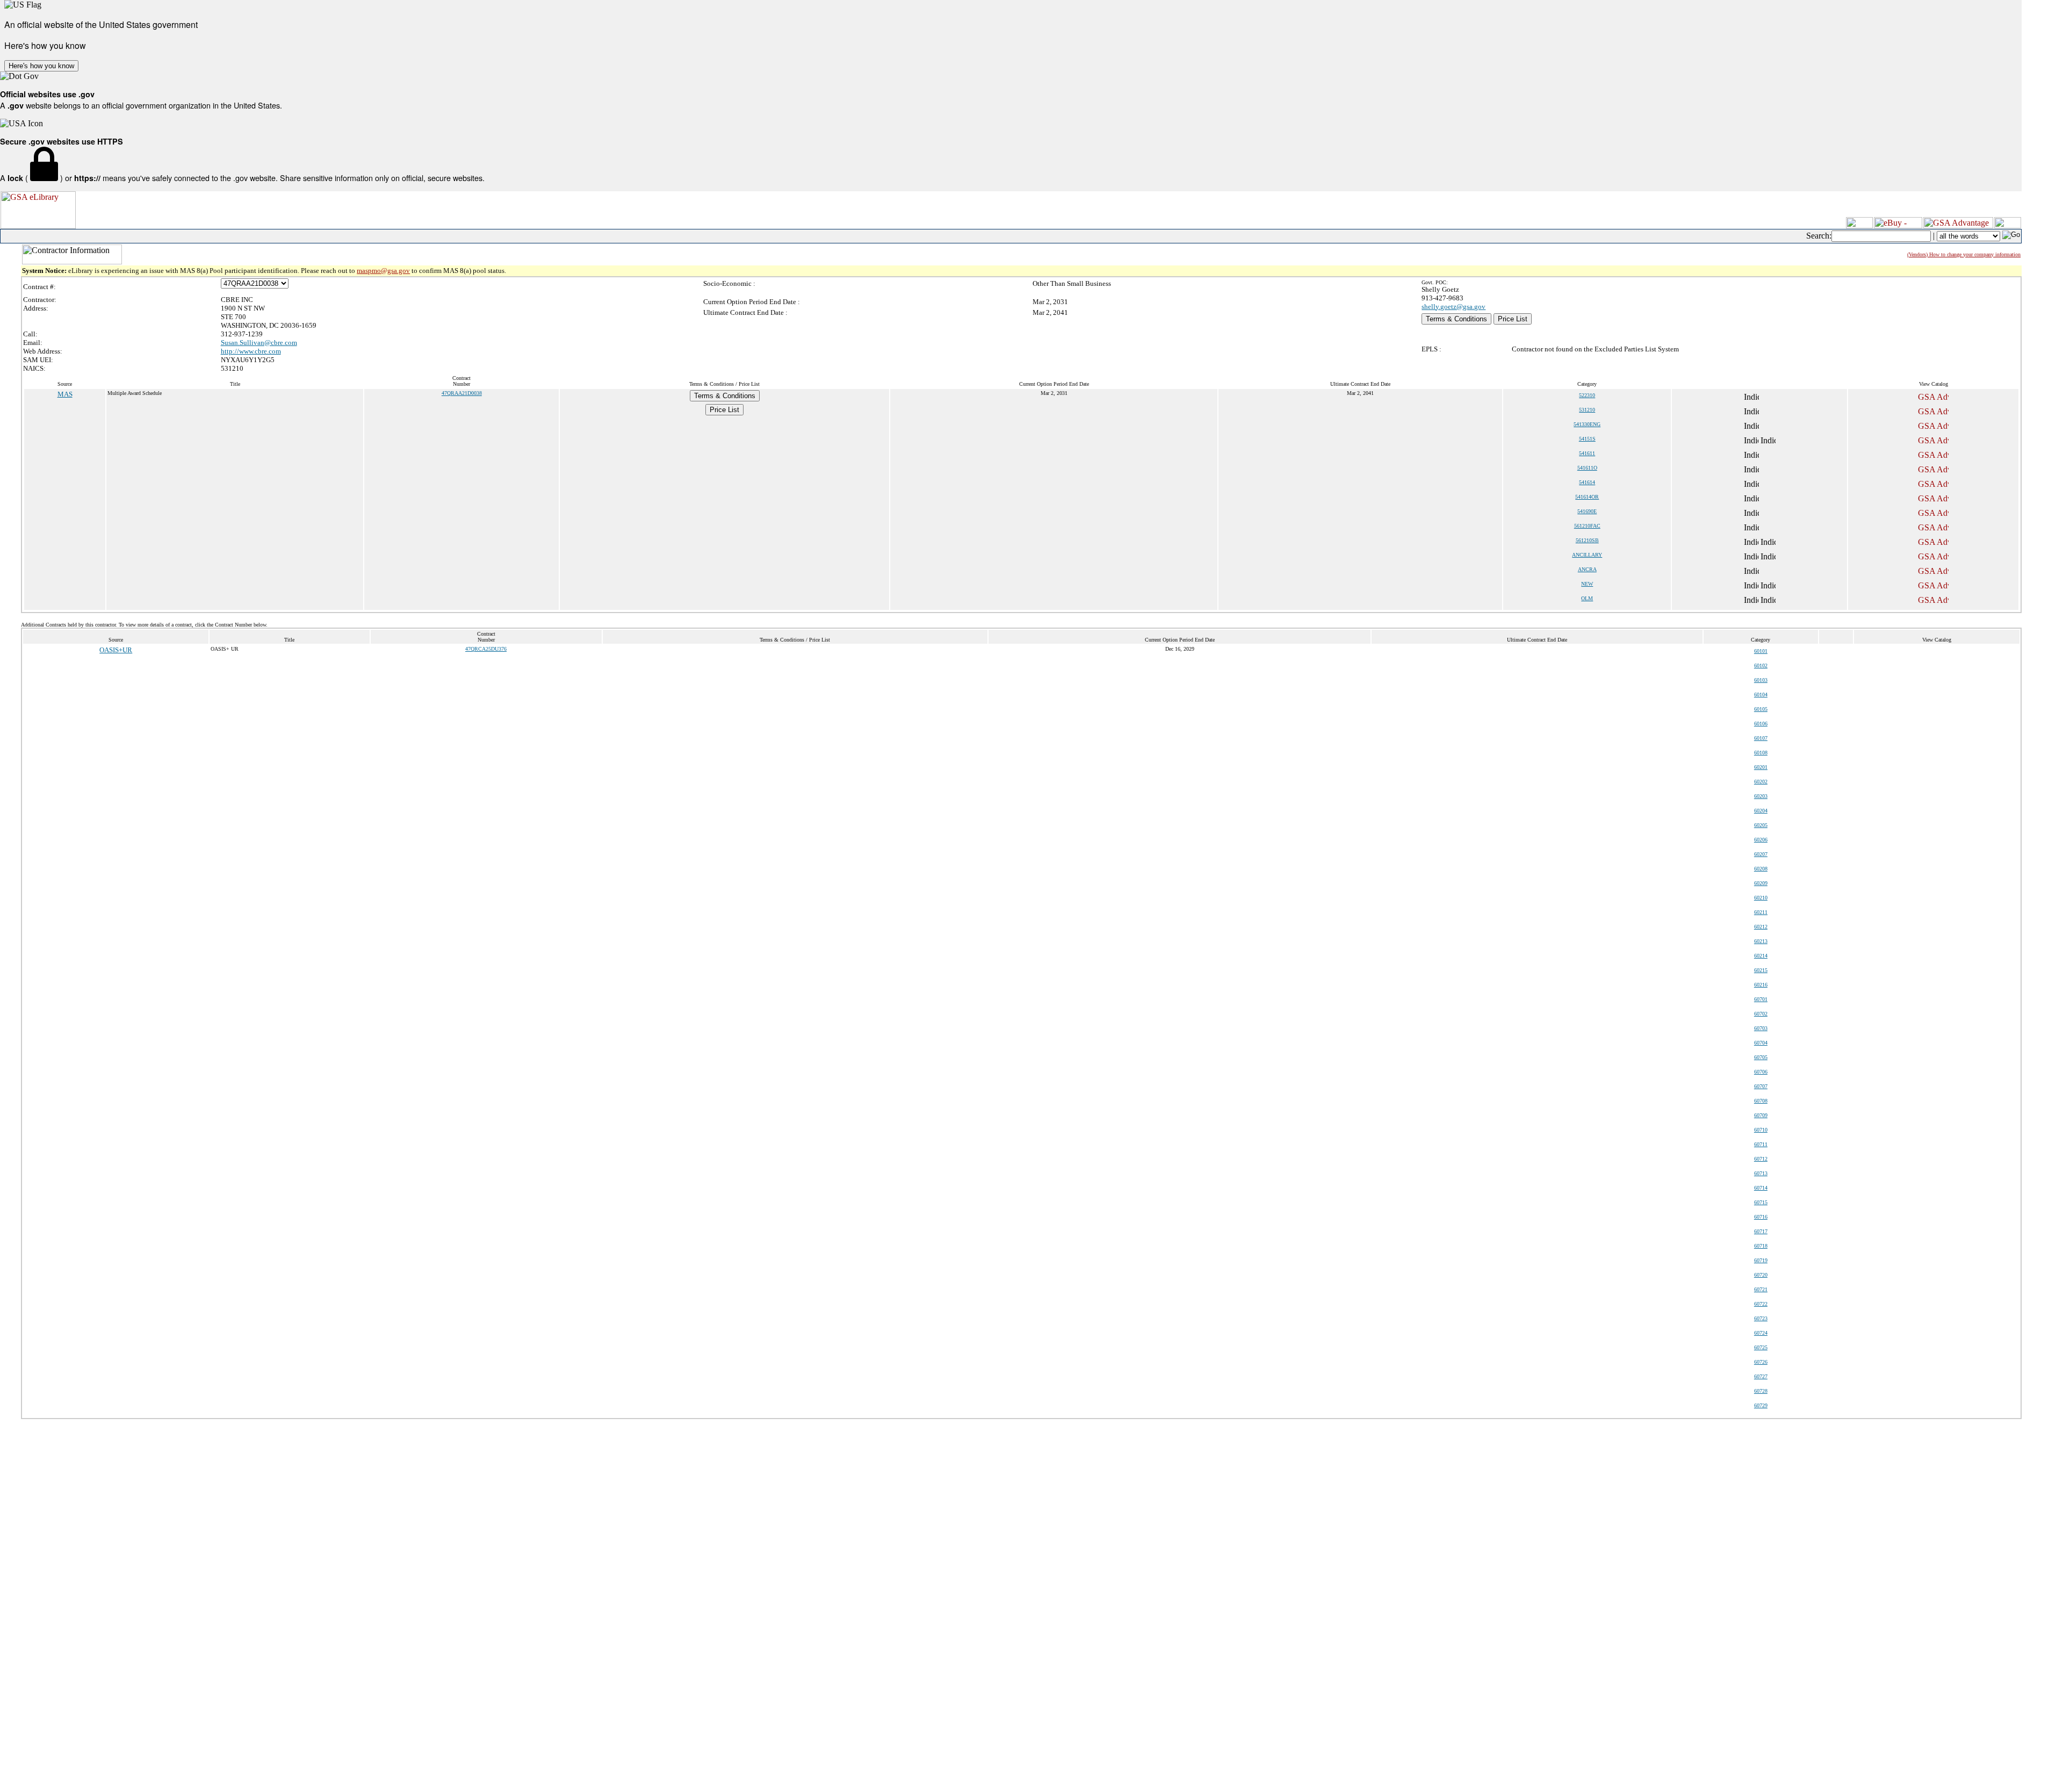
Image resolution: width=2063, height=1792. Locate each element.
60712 (1761, 1159)
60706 (1761, 1072)
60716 (1761, 1217)
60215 (1761, 970)
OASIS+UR (116, 650)
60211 (1761, 912)
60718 (1761, 1246)
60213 (1761, 941)
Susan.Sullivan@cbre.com (259, 343)
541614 (1587, 482)
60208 (1761, 869)
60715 (1761, 1202)
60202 (1761, 782)
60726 (1761, 1362)
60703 (1761, 1028)
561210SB (1587, 540)
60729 (1761, 1405)
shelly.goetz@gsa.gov (1454, 307)
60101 (1761, 651)
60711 (1761, 1144)
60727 (1761, 1376)
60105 (1761, 709)
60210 (1761, 898)
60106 (1761, 724)
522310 (1587, 395)
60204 (1761, 811)
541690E (1587, 511)
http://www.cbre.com (251, 351)
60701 (1761, 999)
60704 (1761, 1043)
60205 (1761, 825)
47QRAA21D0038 (462, 393)
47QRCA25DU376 (486, 649)
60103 (1761, 680)
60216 (1761, 985)
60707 (1761, 1086)
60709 (1761, 1115)
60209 (1761, 883)
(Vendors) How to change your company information (1964, 254)
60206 (1761, 840)
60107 (1761, 738)
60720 (1761, 1275)
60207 (1761, 854)
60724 (1761, 1333)
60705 (1761, 1057)
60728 (1761, 1391)
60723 (1761, 1318)
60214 (1761, 956)
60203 (1761, 796)
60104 (1761, 695)
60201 (1761, 767)
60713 (1761, 1173)
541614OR (1587, 497)
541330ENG (1587, 424)
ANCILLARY (1587, 555)
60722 (1761, 1304)
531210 (1587, 410)
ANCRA (1587, 569)
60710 (1761, 1130)
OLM (1587, 598)
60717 (1761, 1231)
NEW (1587, 584)
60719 (1761, 1260)
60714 (1761, 1188)
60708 (1761, 1101)
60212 (1761, 927)
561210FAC (1587, 526)
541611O (1587, 468)
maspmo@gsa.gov (383, 271)
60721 (1761, 1289)
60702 (1761, 1014)
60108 (1761, 753)
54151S (1587, 439)
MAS (65, 394)
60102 (1761, 665)
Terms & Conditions (1456, 319)
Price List (1513, 319)
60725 (1761, 1347)
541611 (1587, 453)
